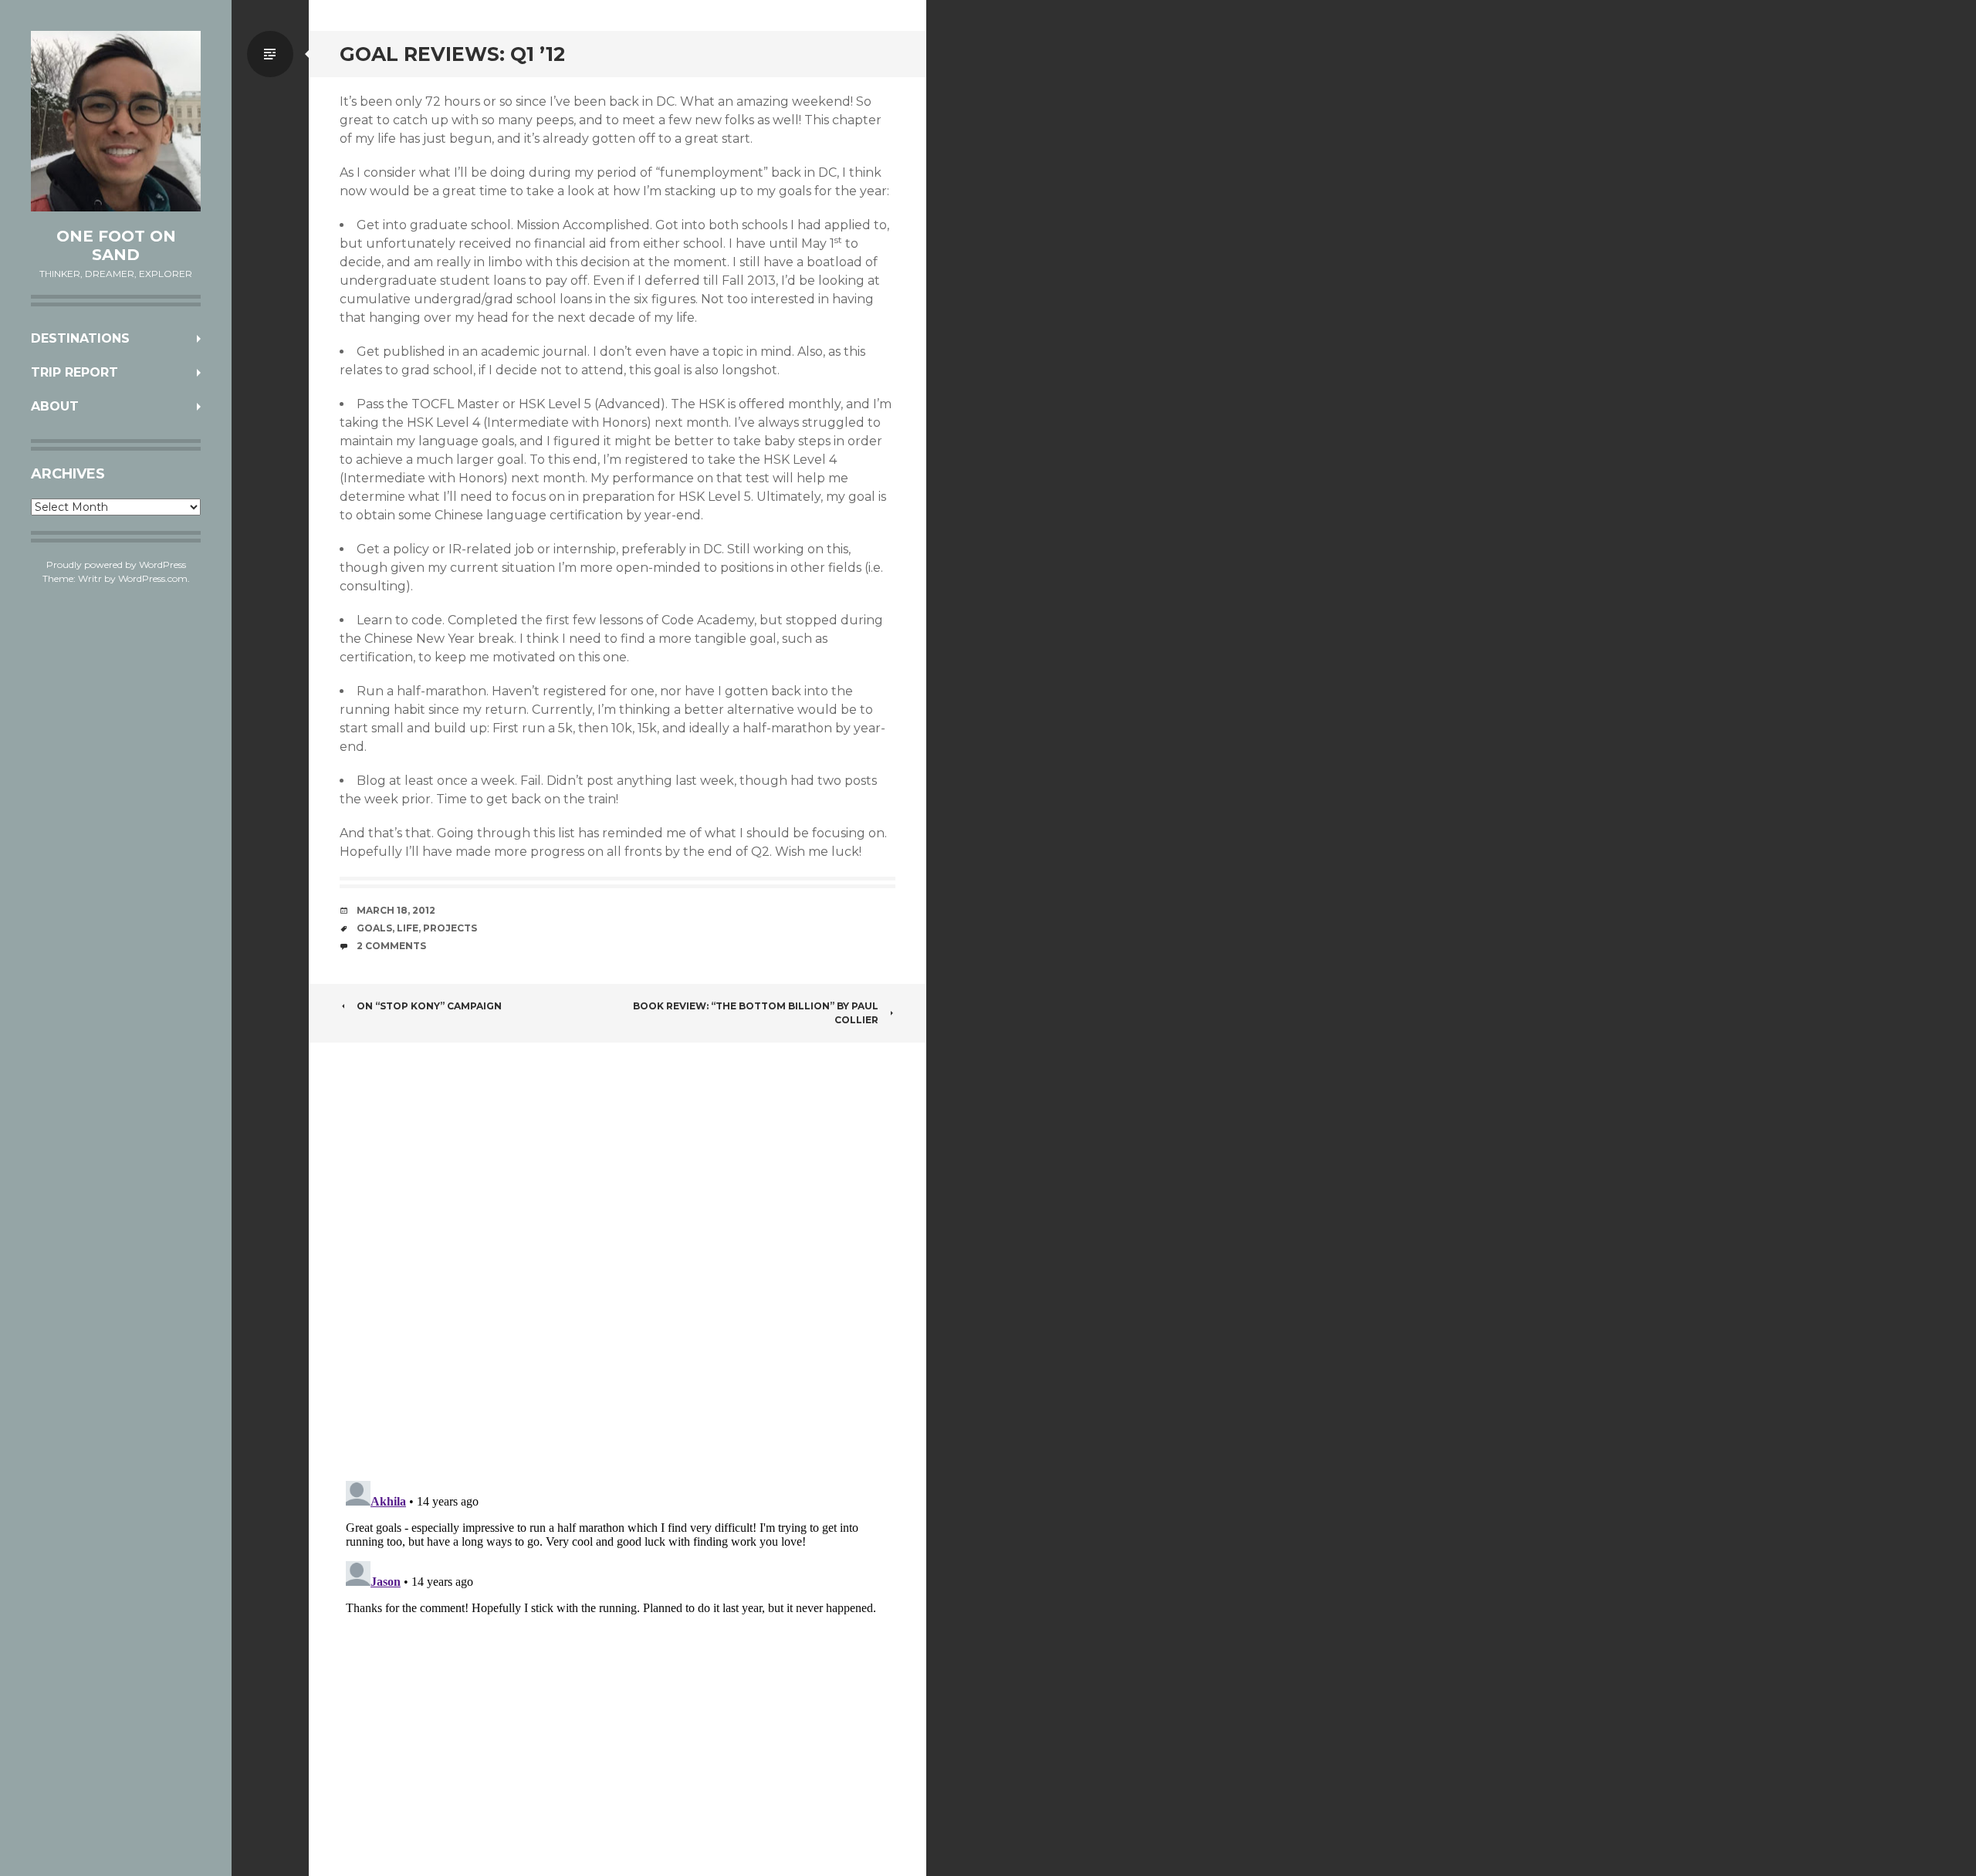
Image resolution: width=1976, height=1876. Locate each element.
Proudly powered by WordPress (116, 564)
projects (450, 928)
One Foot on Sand (116, 245)
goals (374, 928)
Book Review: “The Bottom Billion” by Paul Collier (756, 1013)
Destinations (80, 338)
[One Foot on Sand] (116, 121)
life (408, 928)
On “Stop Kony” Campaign (429, 1006)
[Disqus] (617, 1266)
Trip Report (74, 372)
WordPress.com (153, 578)
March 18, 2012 (396, 910)
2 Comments (391, 946)
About (55, 406)
